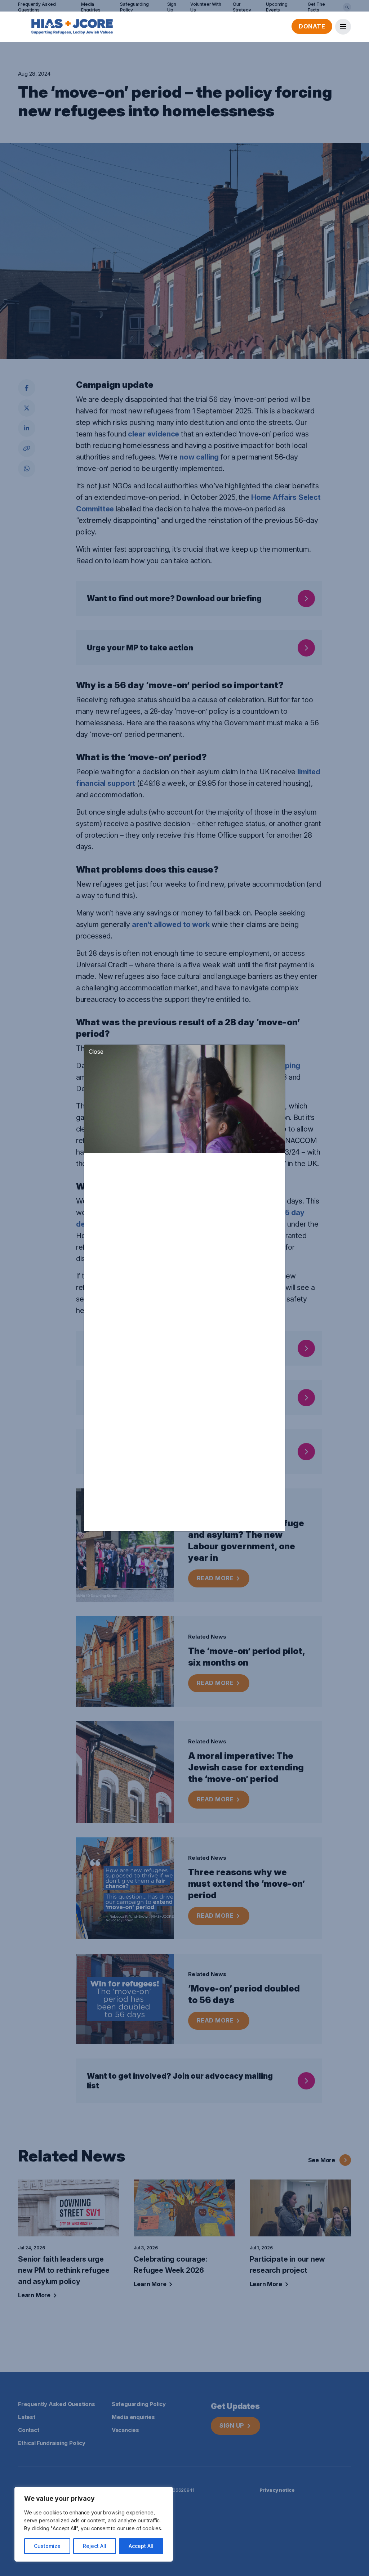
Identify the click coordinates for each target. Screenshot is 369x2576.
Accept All (141, 2546)
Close (96, 1052)
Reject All (95, 2546)
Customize (47, 2546)
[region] (94, 2524)
